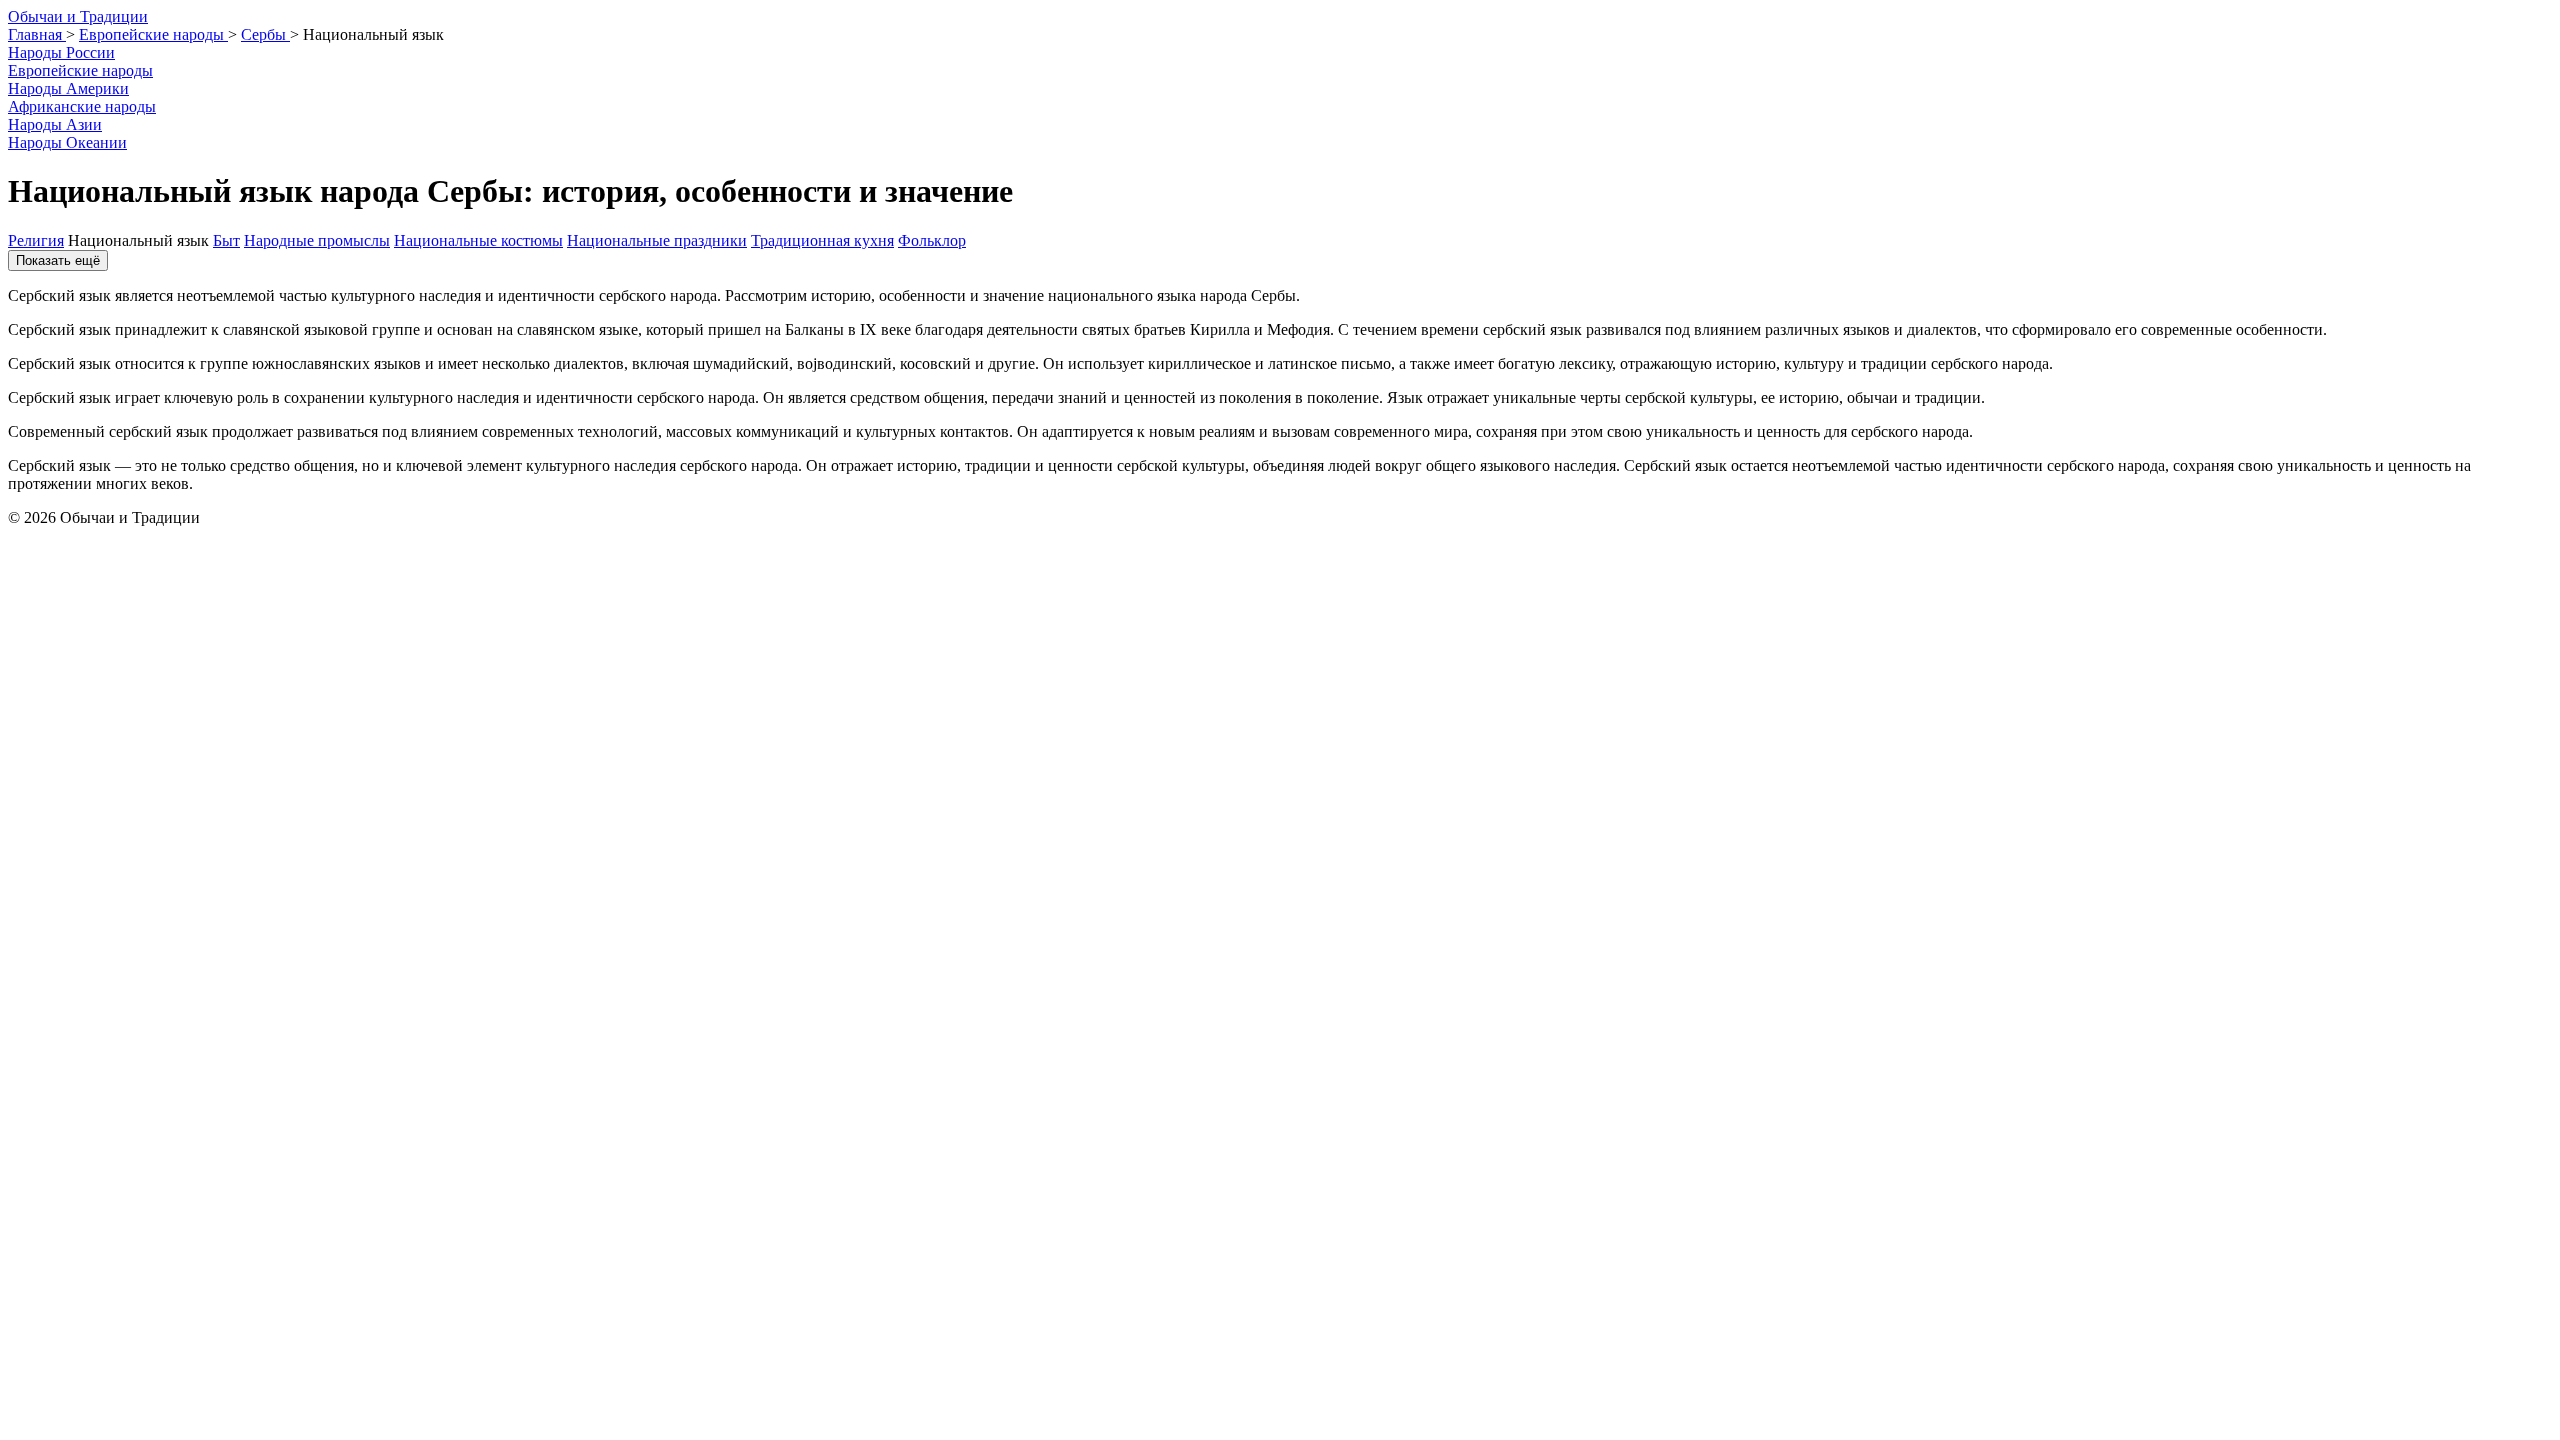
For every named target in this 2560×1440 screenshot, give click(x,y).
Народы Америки (68, 88)
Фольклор (932, 240)
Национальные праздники (657, 240)
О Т (78, 16)
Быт (226, 240)
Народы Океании (67, 142)
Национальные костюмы (478, 240)
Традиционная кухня (822, 240)
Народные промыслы (317, 240)
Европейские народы (80, 70)
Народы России (61, 52)
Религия (36, 240)
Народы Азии (55, 124)
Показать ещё (58, 260)
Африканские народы (82, 106)
